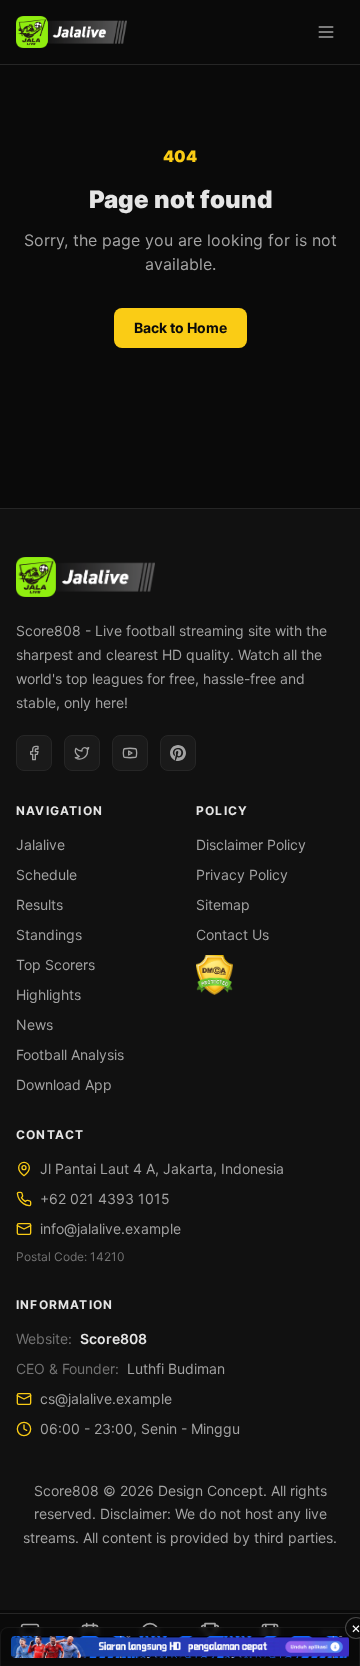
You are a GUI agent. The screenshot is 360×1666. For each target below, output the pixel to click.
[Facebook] (34, 753)
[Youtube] (130, 753)
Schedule (46, 874)
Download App (64, 1084)
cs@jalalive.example (106, 1398)
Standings (49, 934)
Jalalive (40, 844)
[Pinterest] (178, 753)
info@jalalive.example (110, 1228)
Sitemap (223, 904)
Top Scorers (55, 964)
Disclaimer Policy (251, 844)
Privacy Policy (242, 874)
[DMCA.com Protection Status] (214, 975)
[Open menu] (326, 32)
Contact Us (232, 934)
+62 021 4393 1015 (105, 1198)
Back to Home (180, 327)
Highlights (48, 994)
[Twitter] (82, 753)
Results (39, 904)
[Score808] (71, 32)
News (34, 1024)
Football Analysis (70, 1054)
